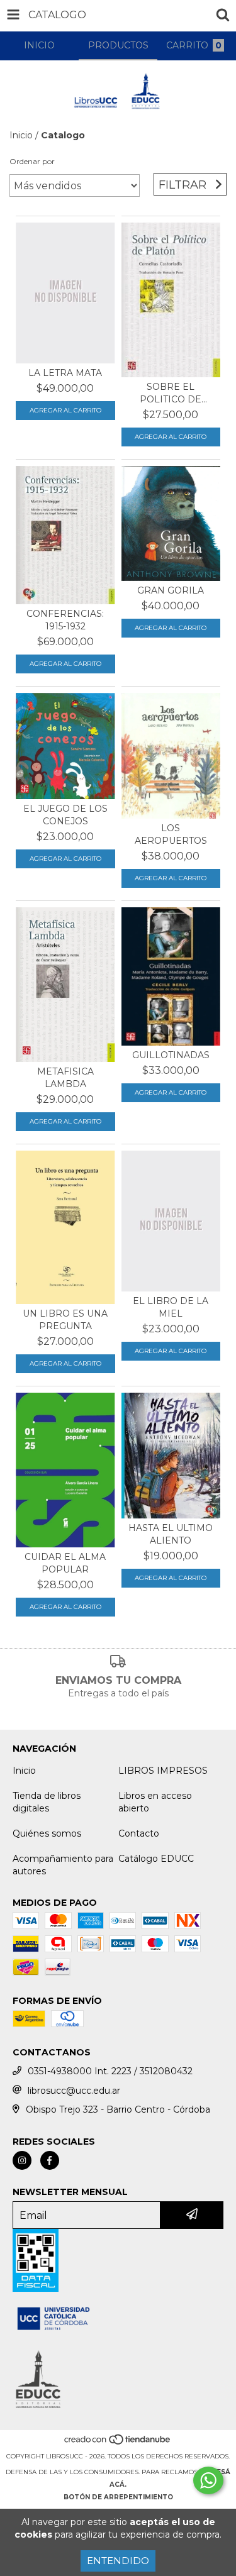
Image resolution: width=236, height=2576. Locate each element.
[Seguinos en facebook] (50, 2160)
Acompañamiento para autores (63, 1865)
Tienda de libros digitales (47, 1802)
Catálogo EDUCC (156, 1859)
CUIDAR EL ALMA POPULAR (65, 1563)
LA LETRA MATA (65, 373)
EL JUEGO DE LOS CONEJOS (65, 815)
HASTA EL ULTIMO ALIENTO (171, 1534)
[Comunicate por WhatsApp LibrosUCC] (208, 2480)
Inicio (21, 135)
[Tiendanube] (118, 2444)
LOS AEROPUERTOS (171, 834)
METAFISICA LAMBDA (65, 1078)
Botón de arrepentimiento (118, 2497)
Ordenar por (32, 161)
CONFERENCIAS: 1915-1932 (65, 620)
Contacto (139, 1833)
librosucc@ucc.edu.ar (74, 2091)
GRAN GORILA (171, 590)
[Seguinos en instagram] (22, 2160)
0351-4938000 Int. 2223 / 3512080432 (110, 2071)
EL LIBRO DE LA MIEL (171, 1307)
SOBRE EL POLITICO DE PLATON (171, 393)
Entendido (118, 2561)
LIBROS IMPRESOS (163, 1771)
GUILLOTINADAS (171, 1055)
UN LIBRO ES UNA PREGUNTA (65, 1320)
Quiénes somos (47, 1833)
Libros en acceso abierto (155, 1802)
